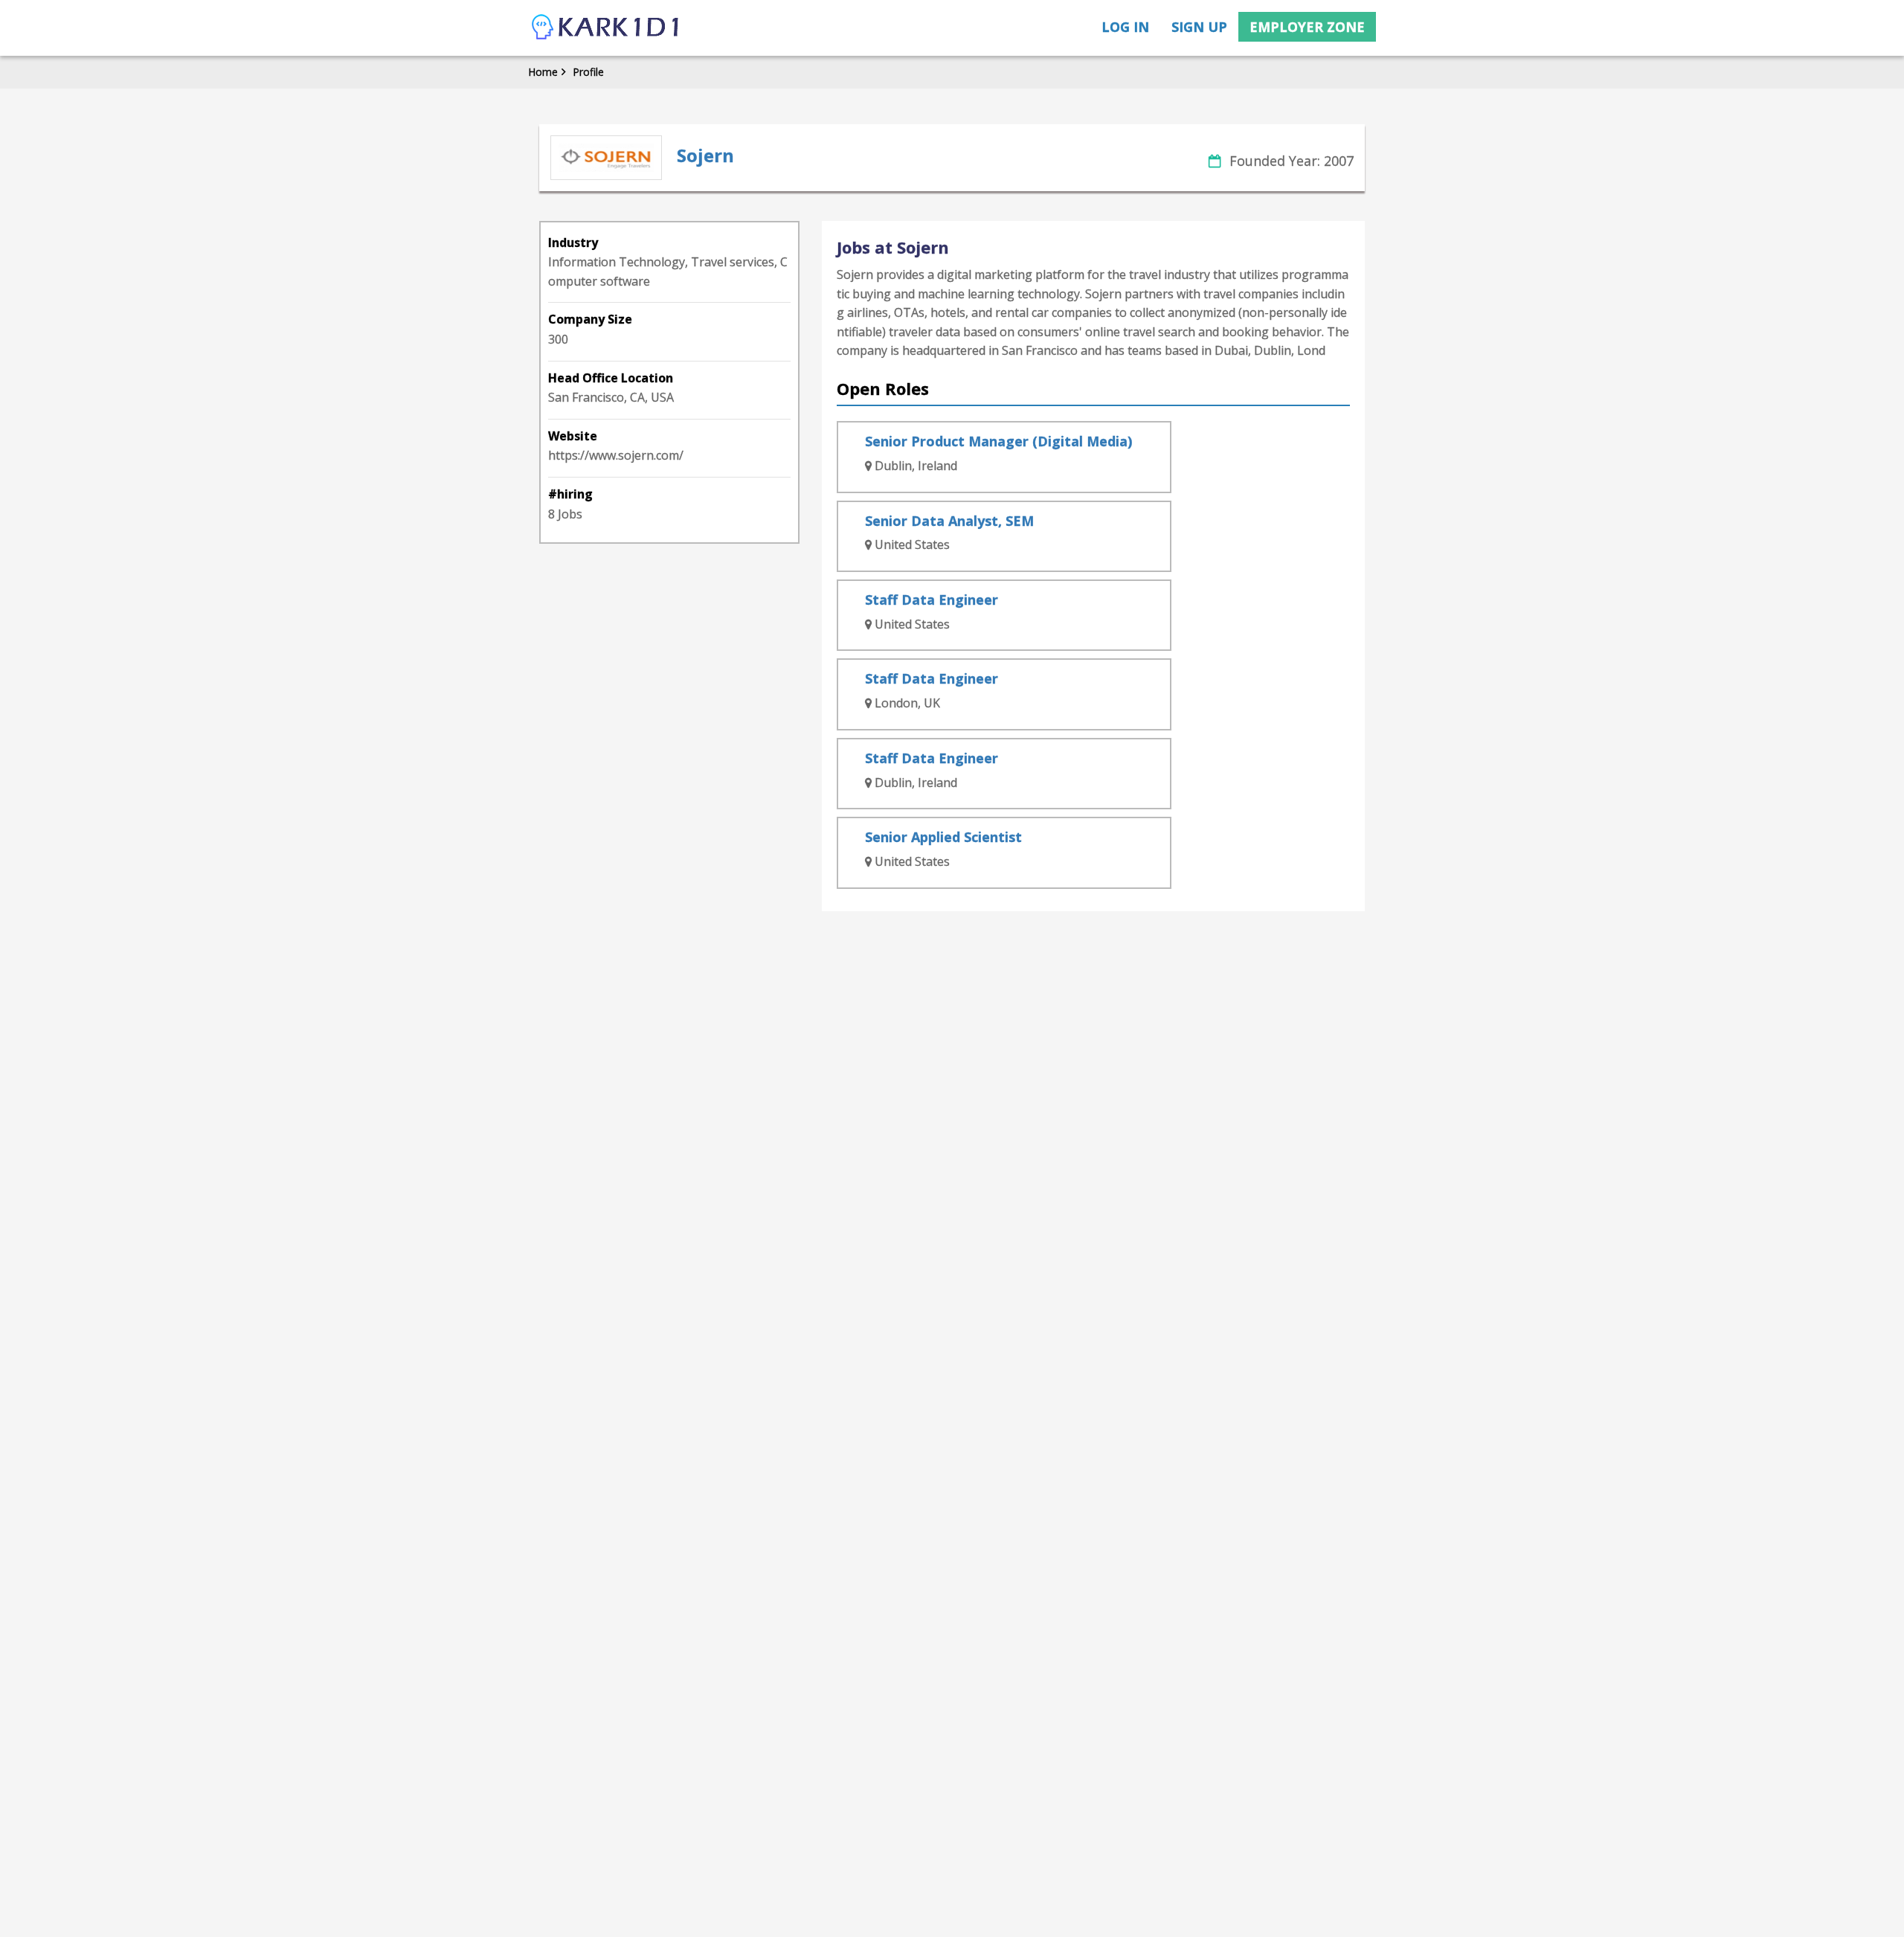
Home (543, 72)
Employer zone (1307, 27)
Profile (588, 72)
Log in (1125, 27)
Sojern (705, 155)
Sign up (1199, 27)
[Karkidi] (606, 28)
